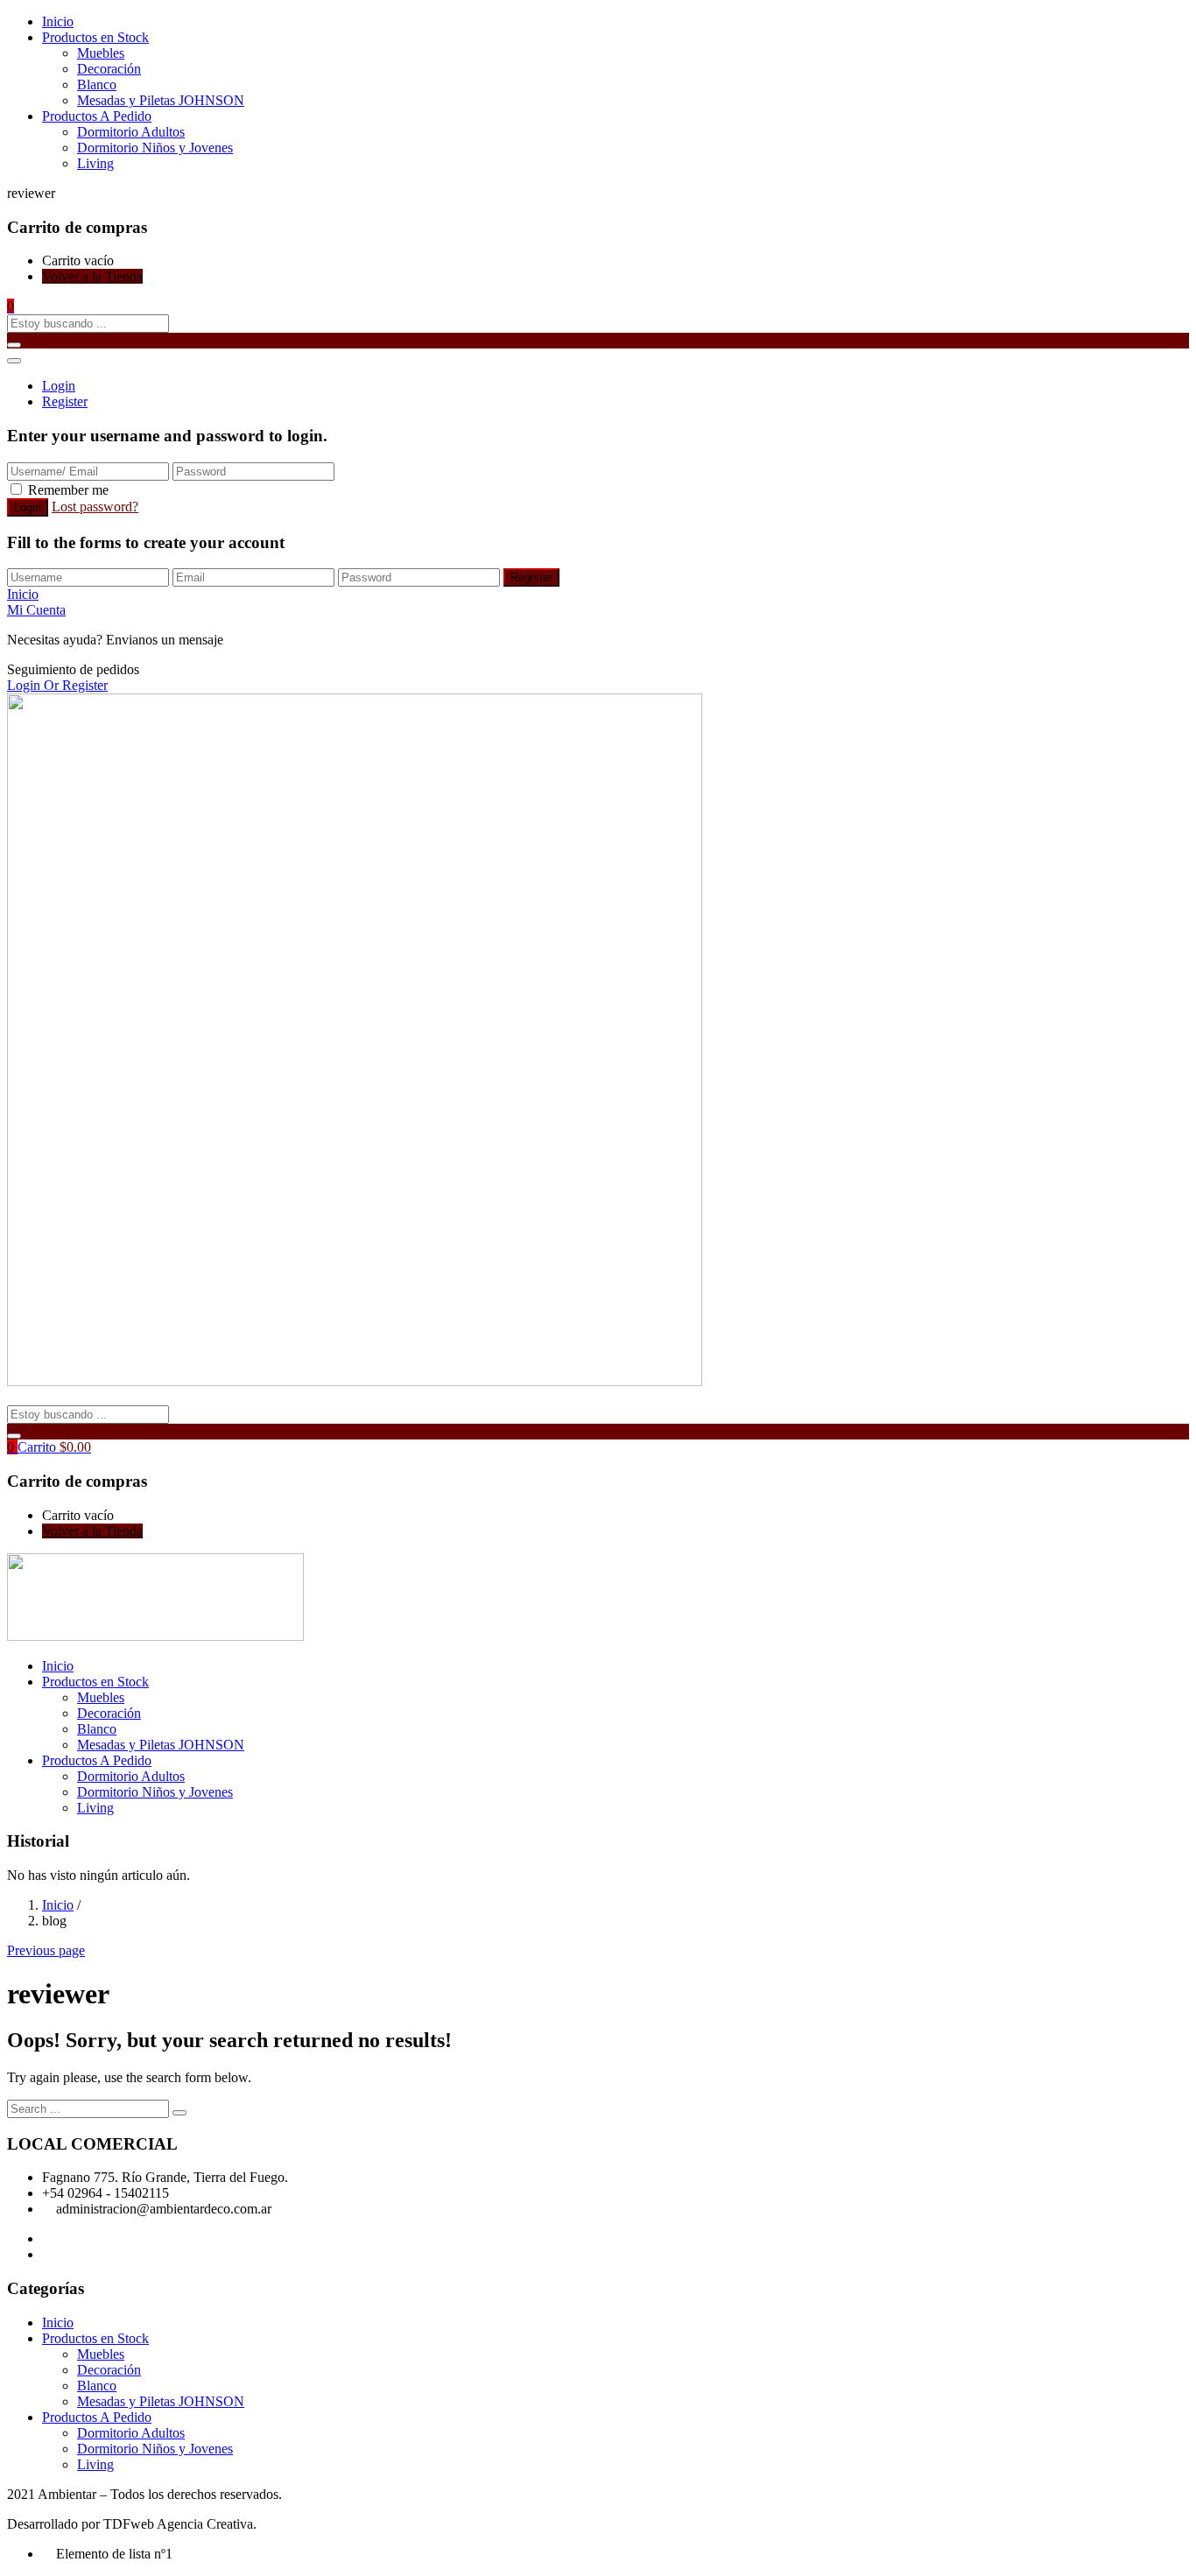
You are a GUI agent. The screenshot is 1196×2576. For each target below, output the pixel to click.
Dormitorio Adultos (131, 132)
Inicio (58, 21)
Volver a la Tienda (92, 276)
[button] (11, 306)
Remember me (68, 490)
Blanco (97, 84)
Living (95, 163)
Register (65, 401)
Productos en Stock (95, 37)
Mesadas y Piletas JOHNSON (161, 100)
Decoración (109, 69)
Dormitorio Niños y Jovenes (155, 148)
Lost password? (95, 507)
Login (59, 386)
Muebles (101, 53)
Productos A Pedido (97, 116)
